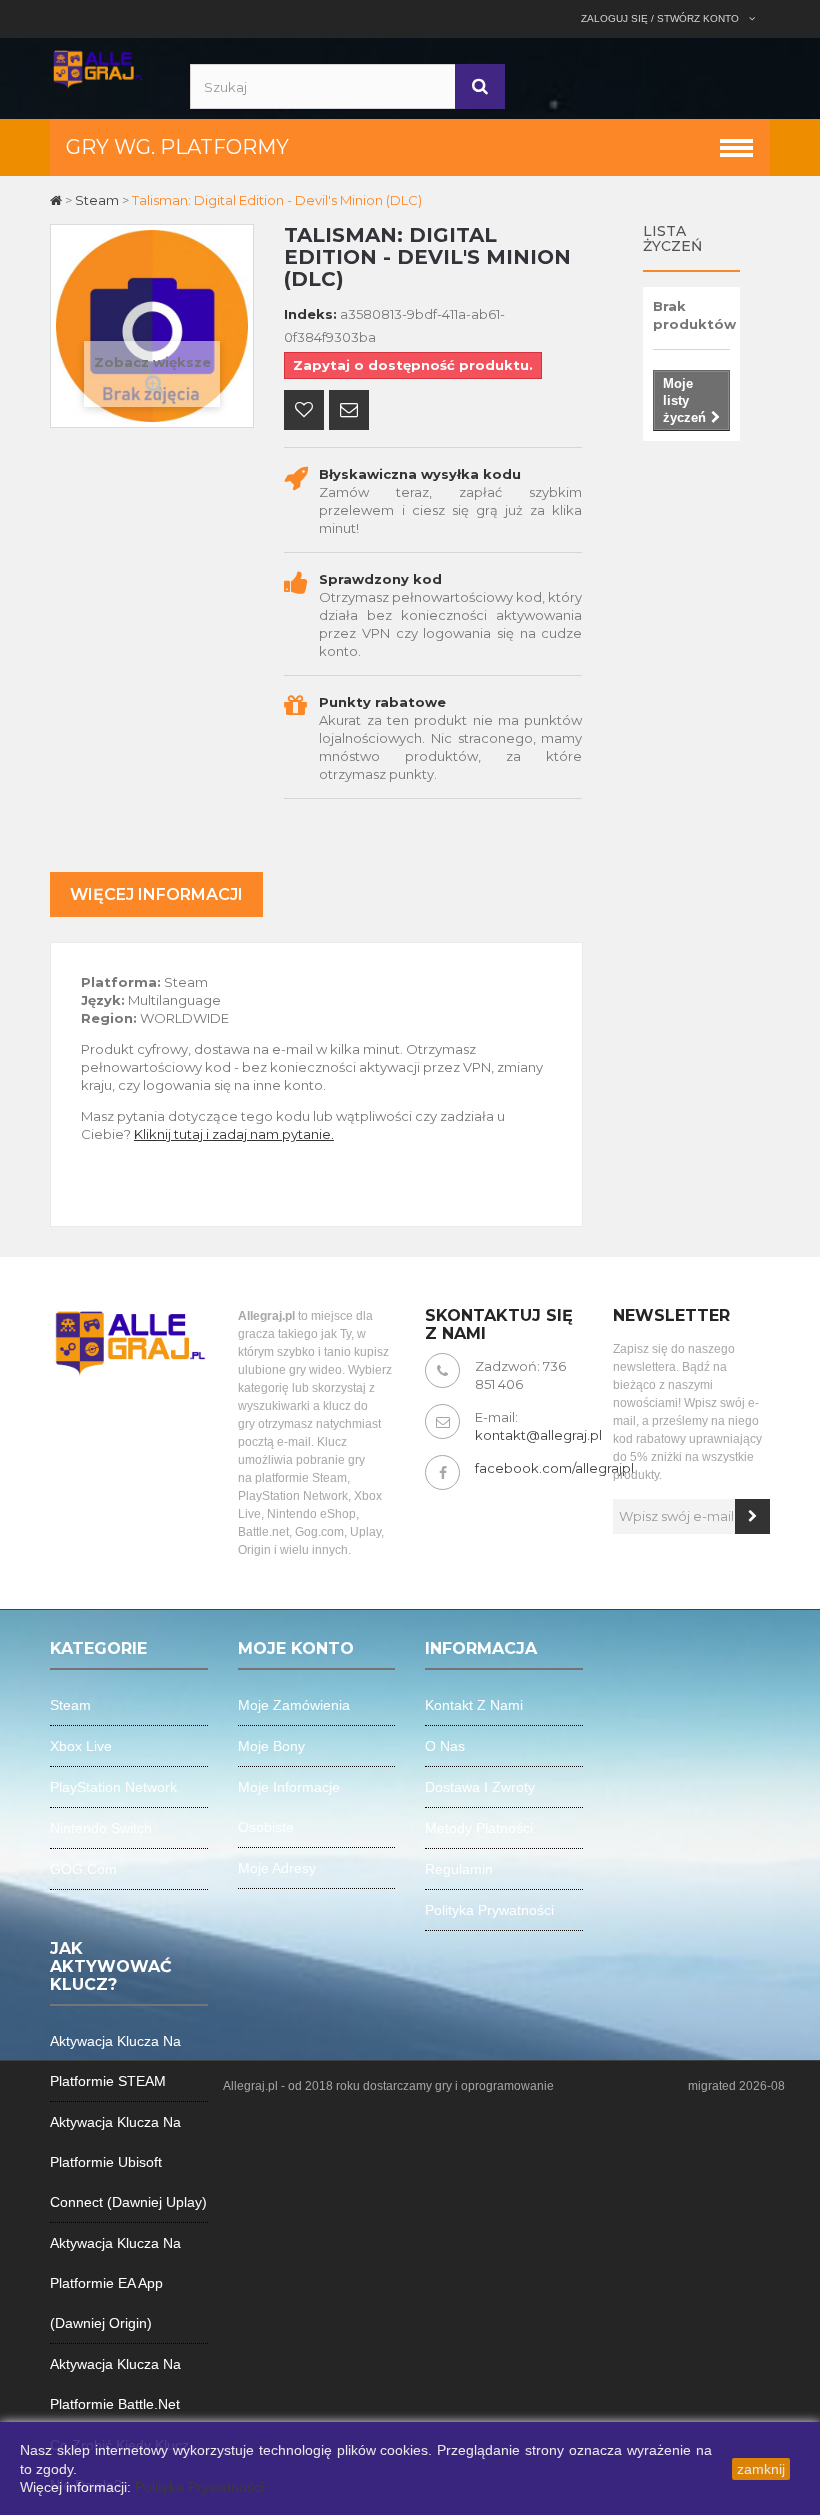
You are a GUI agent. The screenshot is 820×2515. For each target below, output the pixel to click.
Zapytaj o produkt (349, 412)
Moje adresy (277, 1868)
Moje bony (271, 1746)
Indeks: (310, 314)
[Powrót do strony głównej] (57, 200)
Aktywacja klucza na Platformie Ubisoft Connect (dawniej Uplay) (128, 2162)
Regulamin (459, 1869)
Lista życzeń (672, 238)
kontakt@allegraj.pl (538, 1435)
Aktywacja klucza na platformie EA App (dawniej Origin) (115, 2283)
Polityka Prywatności (199, 2487)
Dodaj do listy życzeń (304, 412)
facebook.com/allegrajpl (554, 1468)
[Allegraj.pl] (97, 67)
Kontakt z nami (474, 1705)
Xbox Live (81, 1746)
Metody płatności (479, 1828)
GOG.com (83, 1869)
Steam (70, 1705)
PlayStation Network (113, 1787)
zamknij (761, 2469)
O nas (445, 1746)
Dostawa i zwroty (480, 1787)
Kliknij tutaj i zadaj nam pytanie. (234, 1134)
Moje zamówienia (294, 1705)
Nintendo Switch (101, 1828)
